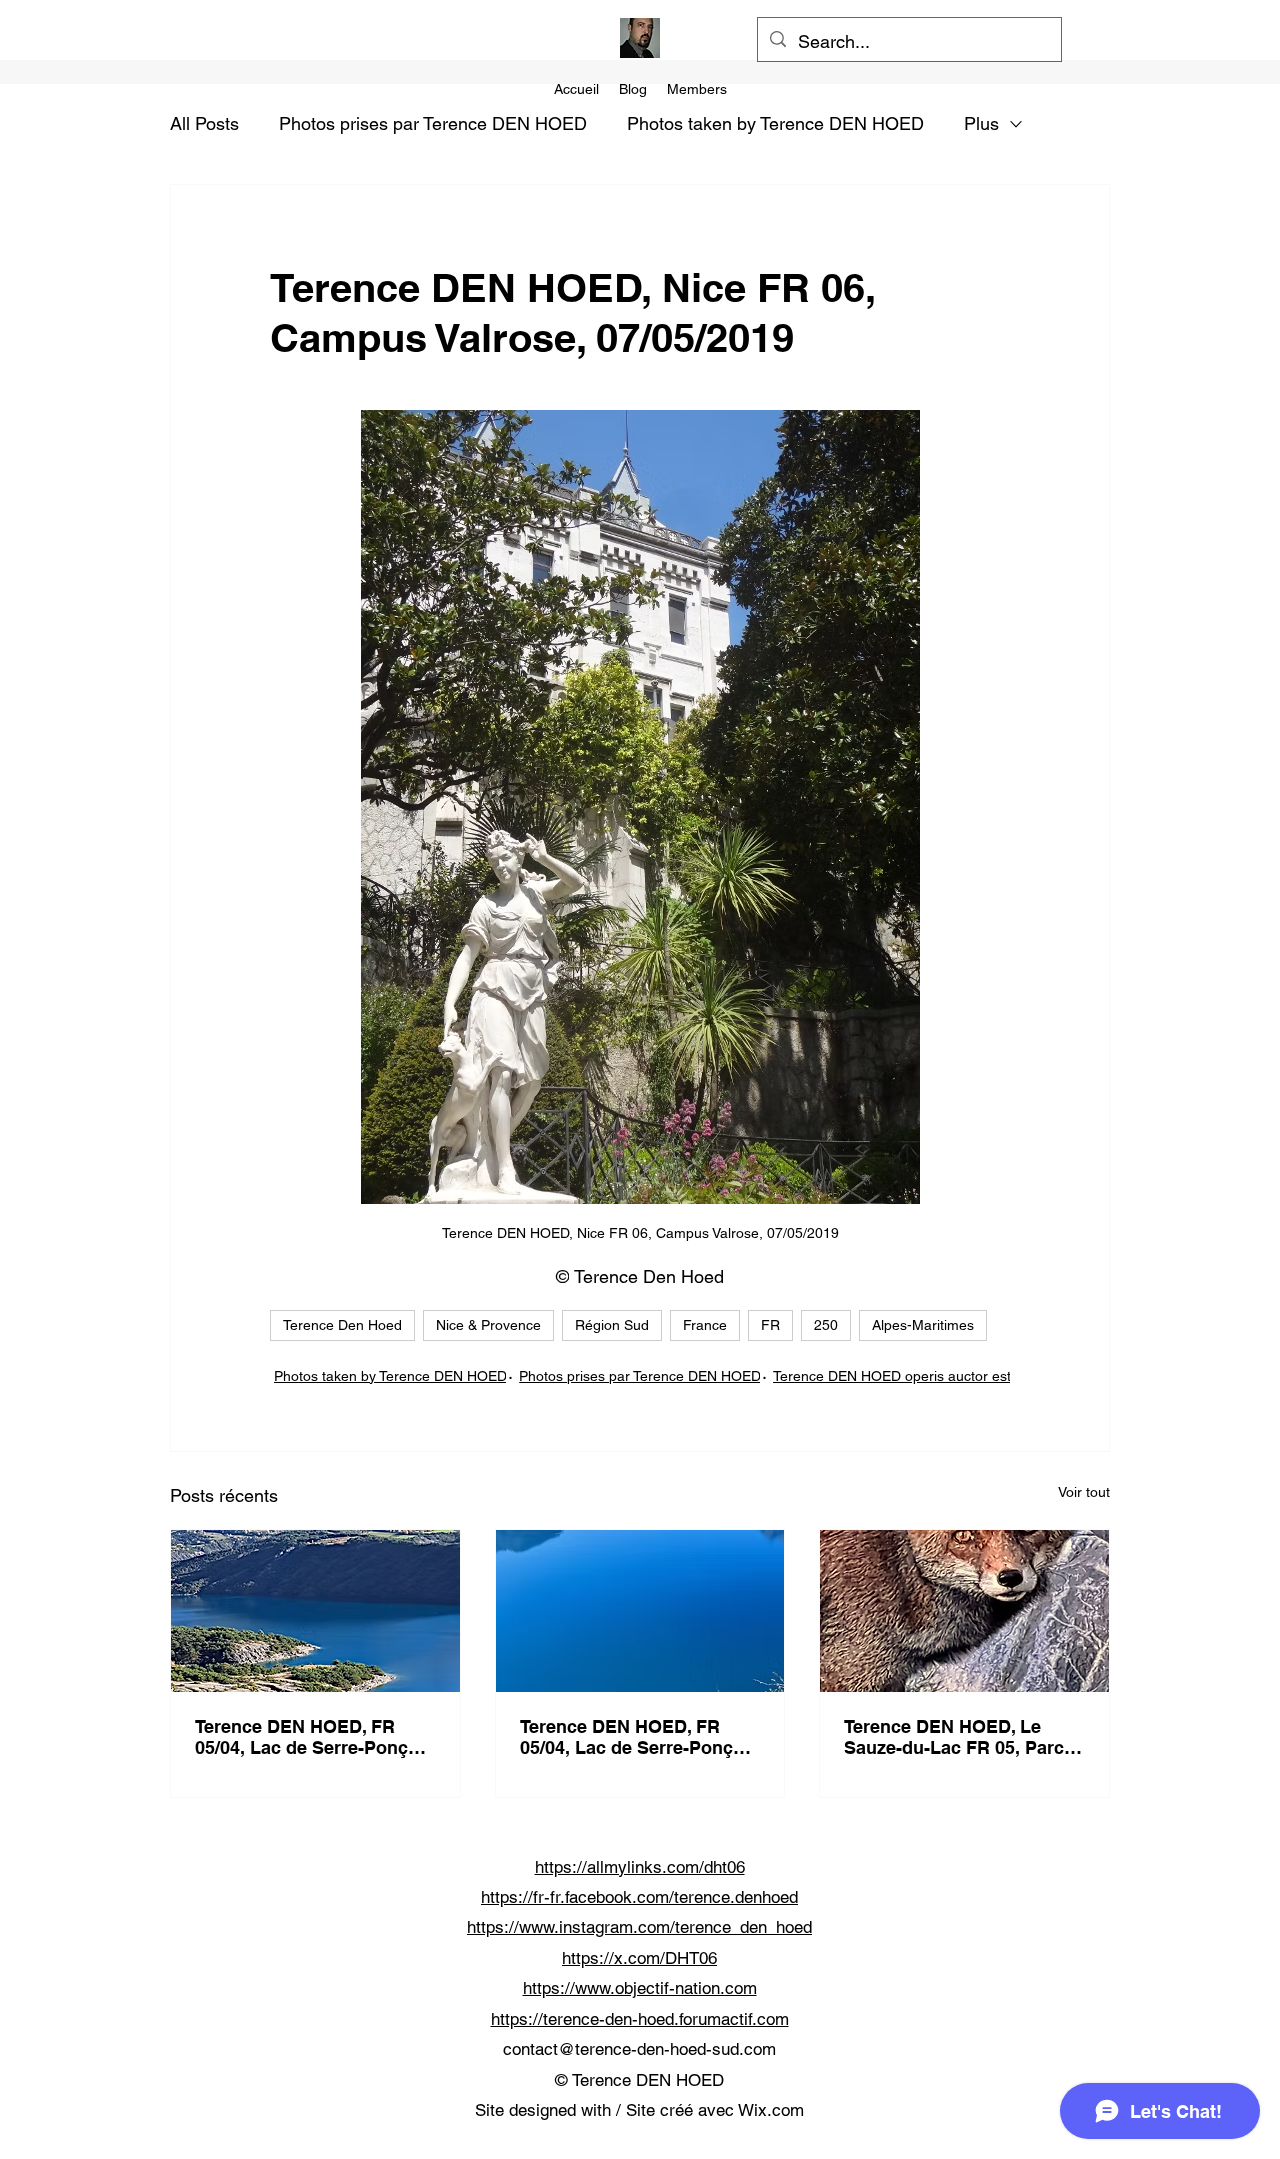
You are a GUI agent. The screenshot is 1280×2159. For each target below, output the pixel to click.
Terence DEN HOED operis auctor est (892, 1376)
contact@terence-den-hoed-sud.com (639, 2049)
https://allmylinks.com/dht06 (640, 1867)
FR (770, 1325)
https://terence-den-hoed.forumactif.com (640, 2019)
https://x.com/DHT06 (639, 1958)
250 (826, 1325)
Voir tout (1084, 1492)
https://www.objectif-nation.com (640, 1988)
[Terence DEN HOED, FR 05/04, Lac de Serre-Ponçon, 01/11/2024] (315, 1611)
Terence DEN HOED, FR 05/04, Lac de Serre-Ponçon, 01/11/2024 (315, 1737)
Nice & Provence (488, 1325)
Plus (981, 123)
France (705, 1325)
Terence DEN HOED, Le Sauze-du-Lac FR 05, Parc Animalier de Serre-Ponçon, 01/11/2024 (962, 1737)
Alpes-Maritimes (923, 1325)
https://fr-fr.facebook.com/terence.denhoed (639, 1897)
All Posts (204, 123)
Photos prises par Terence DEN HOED (433, 123)
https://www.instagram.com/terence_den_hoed (639, 1927)
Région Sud (612, 1325)
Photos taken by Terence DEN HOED (775, 123)
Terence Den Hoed (342, 1325)
